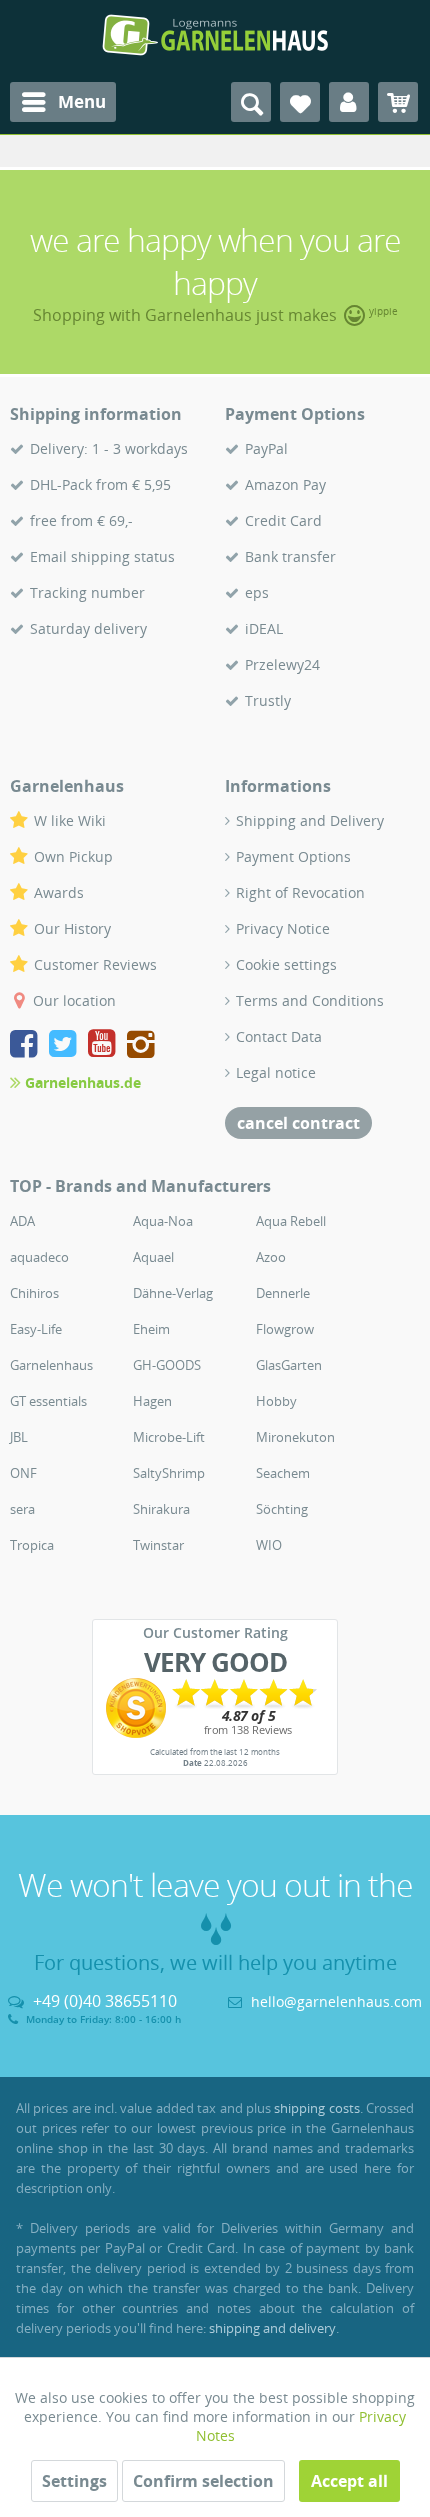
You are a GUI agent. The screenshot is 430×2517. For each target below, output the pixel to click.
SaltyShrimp (169, 1473)
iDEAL (264, 628)
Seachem (283, 1473)
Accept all (349, 2481)
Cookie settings (286, 964)
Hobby (276, 1401)
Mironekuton (295, 1437)
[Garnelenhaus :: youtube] (105, 1046)
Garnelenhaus (51, 1365)
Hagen (152, 1401)
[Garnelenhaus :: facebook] (27, 1046)
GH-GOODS (167, 1365)
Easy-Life (36, 1329)
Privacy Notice (283, 928)
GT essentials (48, 1401)
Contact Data (279, 1036)
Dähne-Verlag (173, 1293)
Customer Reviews (95, 964)
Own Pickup (73, 856)
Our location (74, 1000)
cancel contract (298, 1123)
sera (22, 1509)
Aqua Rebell (291, 1221)
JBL (19, 1437)
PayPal (266, 448)
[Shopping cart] (398, 102)
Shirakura (161, 1509)
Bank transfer (290, 556)
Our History (72, 928)
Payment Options (293, 856)
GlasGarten (289, 1365)
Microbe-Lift (169, 1437)
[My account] (349, 102)
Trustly (268, 700)
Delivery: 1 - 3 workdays (109, 448)
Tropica (32, 1545)
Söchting (282, 1509)
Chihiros (34, 1293)
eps (257, 592)
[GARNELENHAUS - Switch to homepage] (215, 35)
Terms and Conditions (310, 1000)
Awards (59, 892)
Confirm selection (203, 2481)
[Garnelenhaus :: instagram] (141, 1046)
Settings (74, 2481)
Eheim (151, 1329)
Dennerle (283, 1293)
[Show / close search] (251, 102)
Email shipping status (102, 556)
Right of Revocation (300, 892)
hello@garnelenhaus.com (336, 2001)
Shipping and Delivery (310, 820)
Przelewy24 (282, 664)
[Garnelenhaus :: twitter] (66, 1046)
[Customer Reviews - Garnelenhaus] (215, 1708)
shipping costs (316, 2108)
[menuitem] (63, 102)
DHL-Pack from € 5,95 (100, 484)
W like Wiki (70, 820)
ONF (23, 1473)
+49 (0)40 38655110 (105, 2001)
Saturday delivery (88, 628)
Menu (82, 101)
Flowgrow (285, 1329)
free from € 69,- (81, 520)
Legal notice (276, 1072)
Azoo (271, 1257)
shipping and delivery (272, 2328)
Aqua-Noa (163, 1221)
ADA (22, 1221)
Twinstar (158, 1545)
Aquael (153, 1257)
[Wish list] (300, 102)
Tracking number (87, 592)
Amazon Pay (285, 484)
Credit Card (283, 520)
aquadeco (39, 1257)
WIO (269, 1545)
